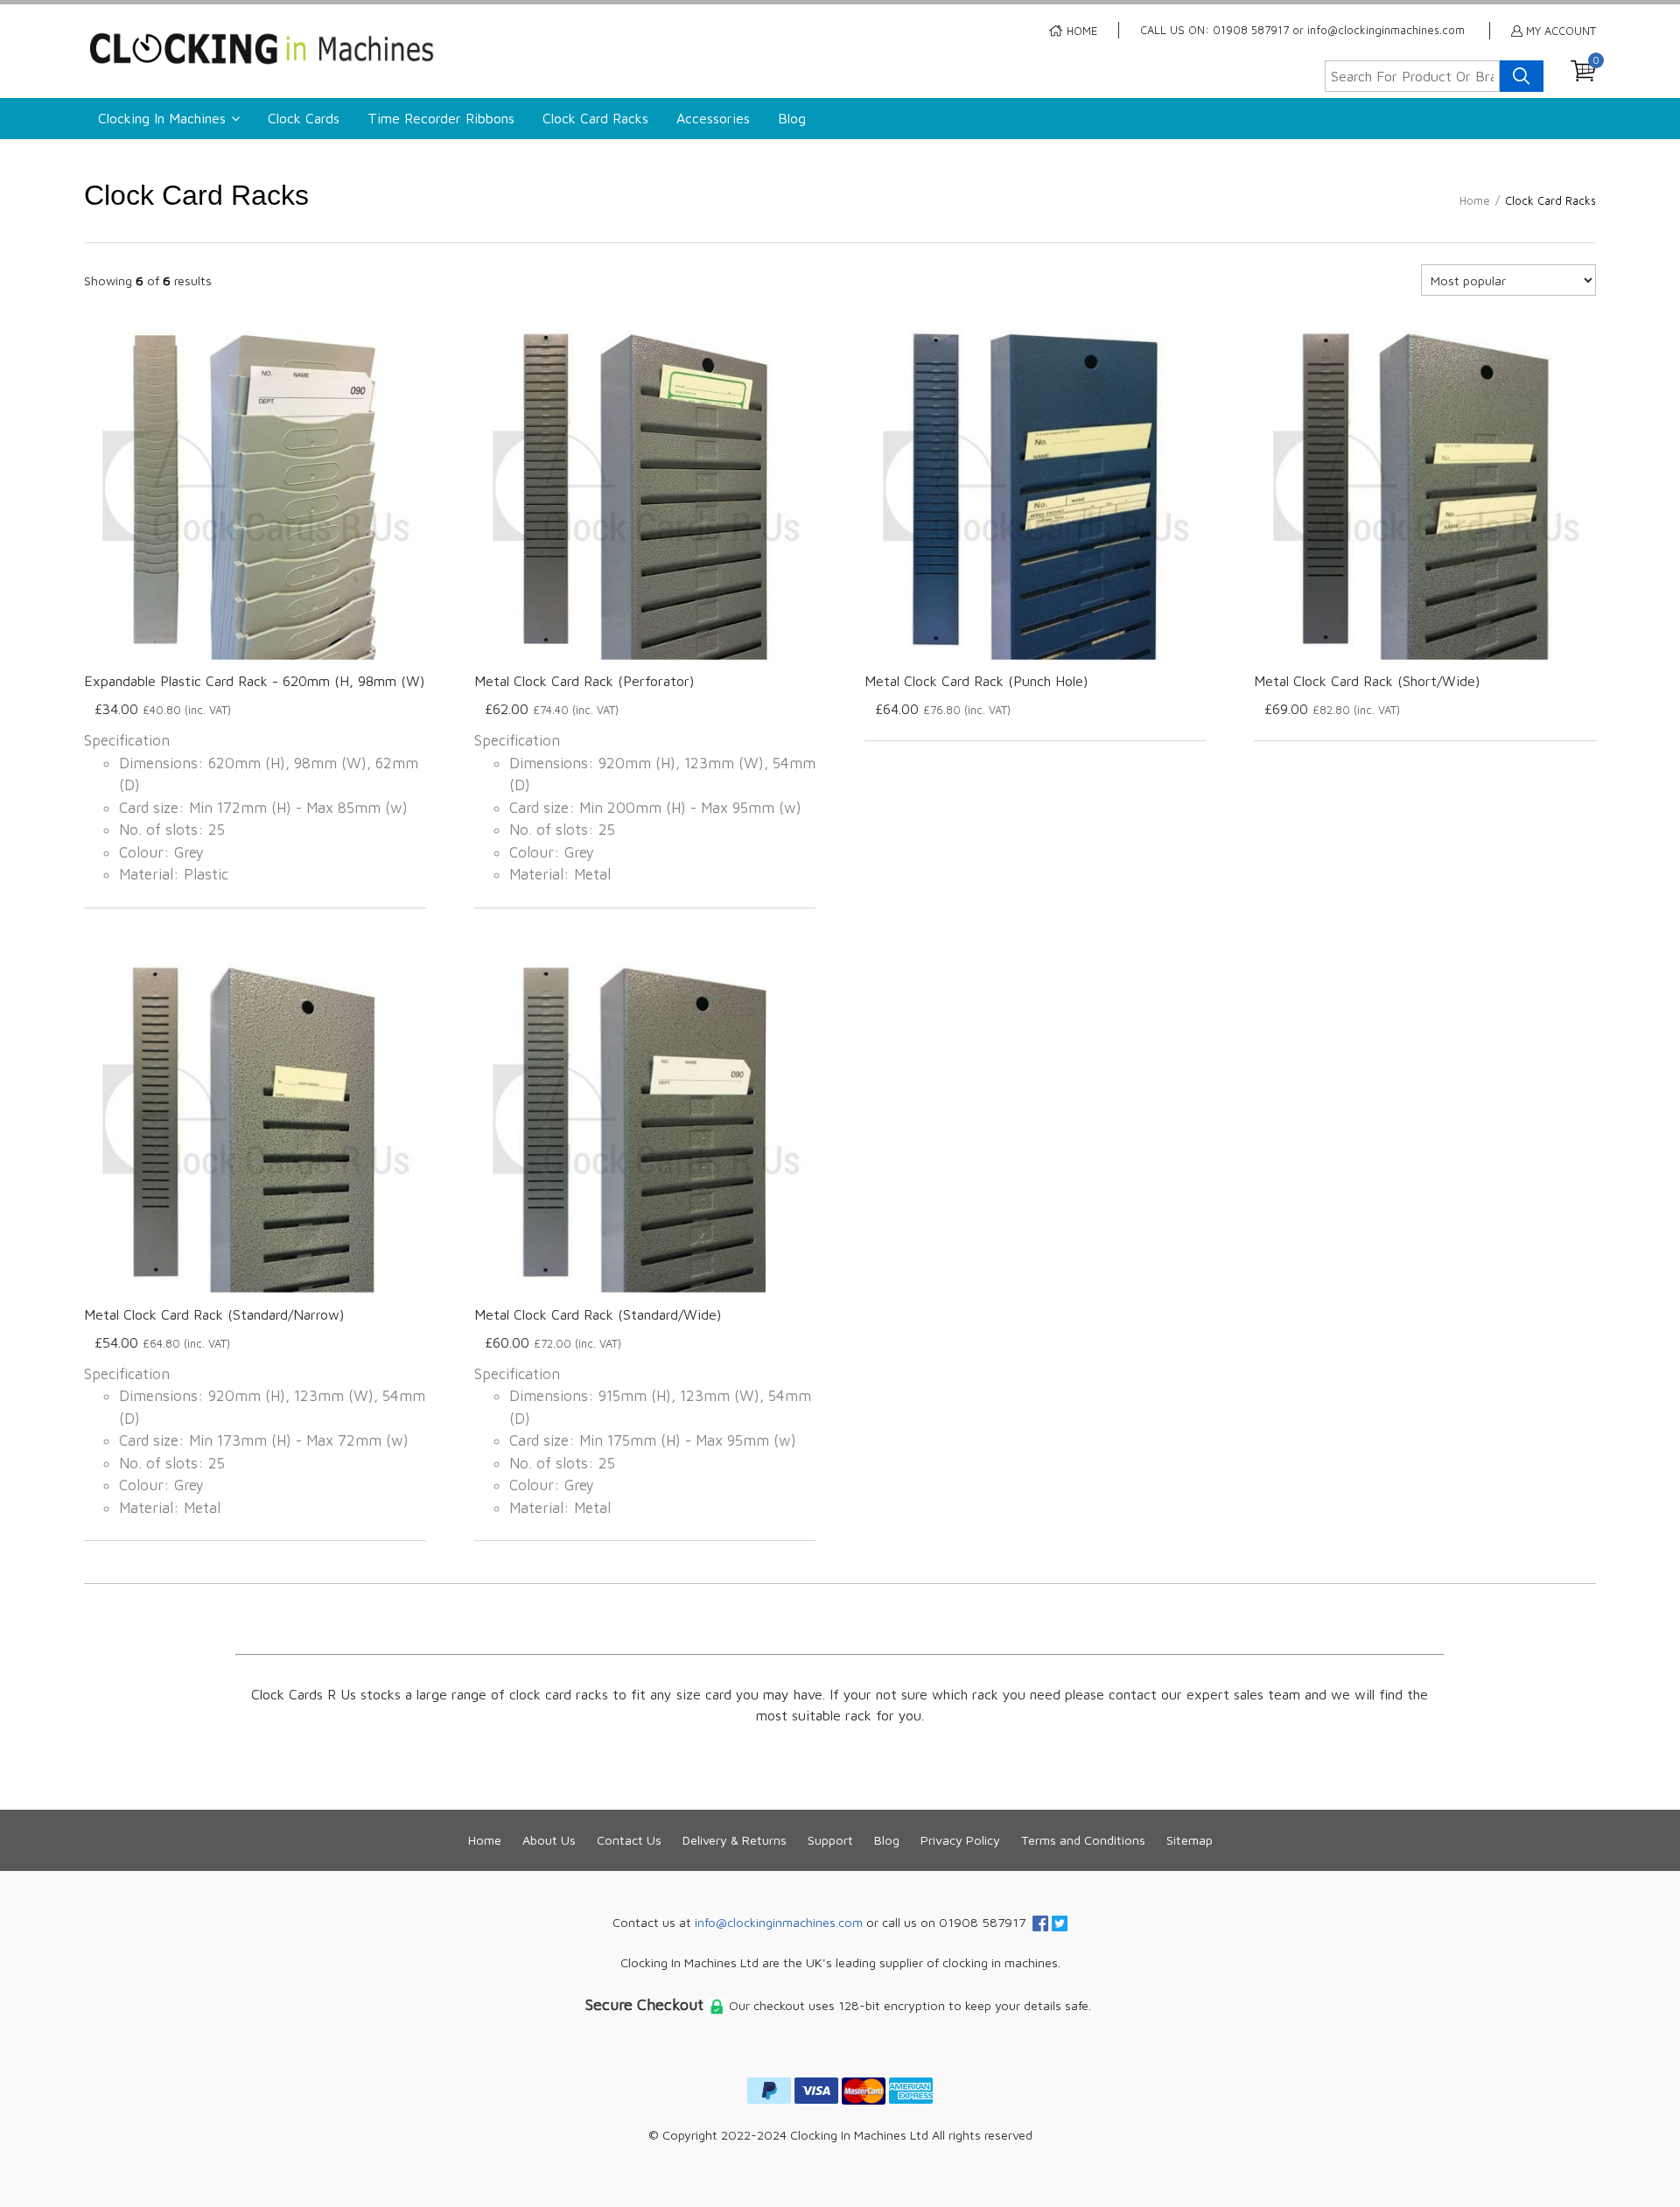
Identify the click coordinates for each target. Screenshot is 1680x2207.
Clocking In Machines (162, 118)
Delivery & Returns (735, 1840)
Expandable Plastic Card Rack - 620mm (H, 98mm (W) (254, 681)
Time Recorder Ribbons (441, 118)
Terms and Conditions (1083, 1840)
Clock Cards (304, 118)
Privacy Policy (960, 1840)
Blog (792, 118)
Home (485, 1840)
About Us (549, 1840)
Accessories (713, 118)
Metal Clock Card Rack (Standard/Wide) (598, 1314)
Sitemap (1190, 1840)
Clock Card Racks (595, 118)
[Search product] (1522, 76)
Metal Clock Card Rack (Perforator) (584, 681)
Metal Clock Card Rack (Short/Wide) (1367, 681)
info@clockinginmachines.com (779, 1922)
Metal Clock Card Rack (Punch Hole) (976, 681)
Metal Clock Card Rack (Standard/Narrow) (214, 1314)
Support (830, 1840)
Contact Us (629, 1840)
